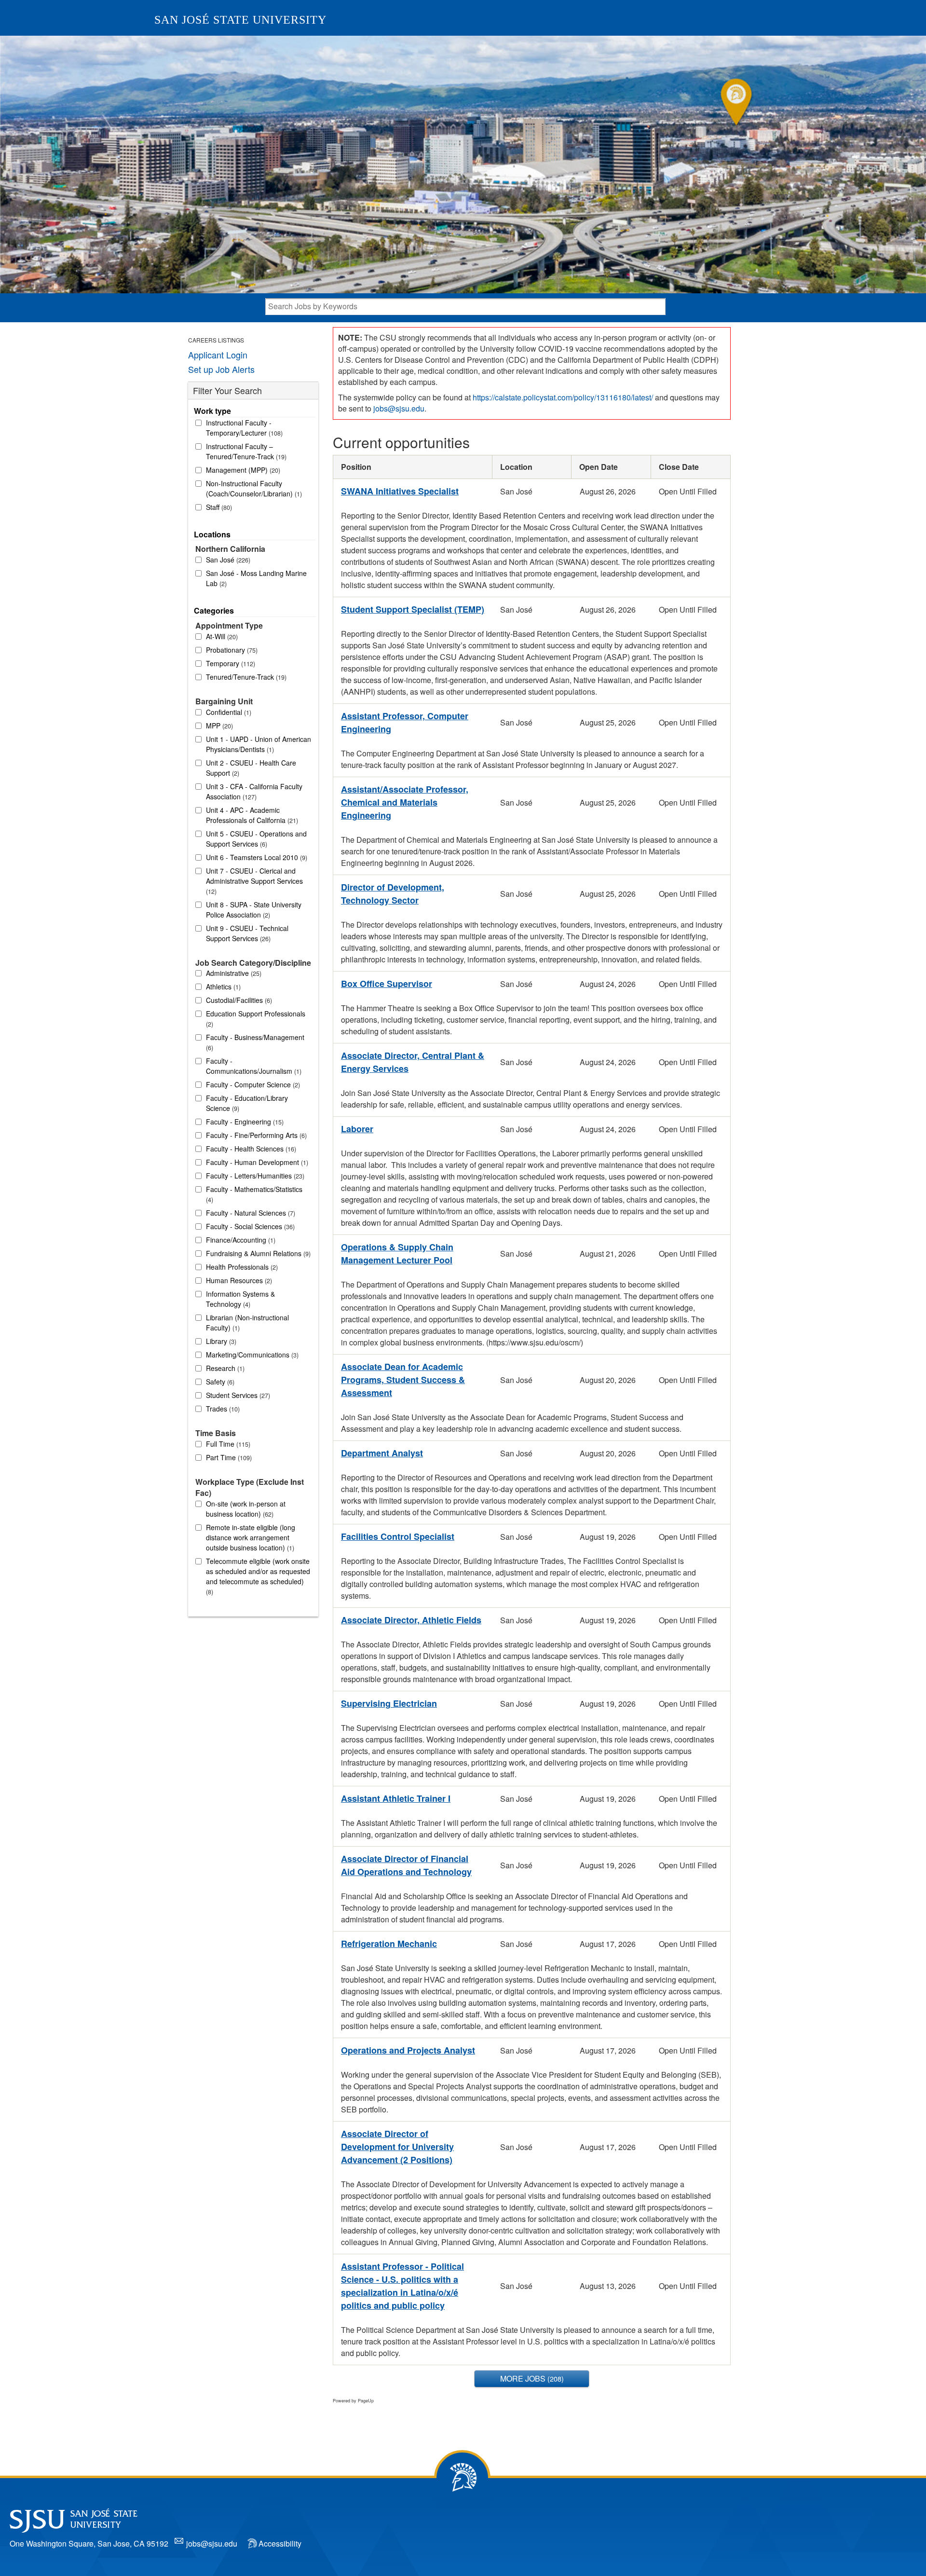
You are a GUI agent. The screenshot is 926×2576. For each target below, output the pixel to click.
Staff (218, 507)
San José (227, 560)
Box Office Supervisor (387, 984)
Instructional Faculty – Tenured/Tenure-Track (245, 451)
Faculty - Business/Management (255, 1042)
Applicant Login (218, 355)
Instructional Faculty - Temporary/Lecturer (243, 428)
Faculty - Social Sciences (249, 1226)
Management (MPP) (242, 470)
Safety (219, 1382)
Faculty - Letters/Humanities (254, 1176)
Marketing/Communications (251, 1355)
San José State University (240, 20)
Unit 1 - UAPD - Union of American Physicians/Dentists (259, 744)
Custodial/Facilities (238, 1000)
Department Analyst (382, 1453)
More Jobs (531, 2378)
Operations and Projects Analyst (408, 2050)
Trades (222, 1409)
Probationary (231, 650)
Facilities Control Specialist (398, 1536)
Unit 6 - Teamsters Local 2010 (256, 857)
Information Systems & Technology (240, 1299)
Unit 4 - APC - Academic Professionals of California (251, 815)
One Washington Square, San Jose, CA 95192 (89, 2543)
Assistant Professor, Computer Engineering (405, 722)
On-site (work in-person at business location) (246, 1509)
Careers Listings (216, 340)
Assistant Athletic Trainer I (396, 1798)
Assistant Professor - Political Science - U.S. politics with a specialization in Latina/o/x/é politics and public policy (402, 2286)
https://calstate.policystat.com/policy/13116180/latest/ (563, 397)
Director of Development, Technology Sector (393, 894)
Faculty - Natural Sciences (250, 1213)
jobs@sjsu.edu (399, 408)
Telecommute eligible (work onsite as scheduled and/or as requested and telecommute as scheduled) (258, 1576)
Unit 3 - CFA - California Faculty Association (254, 791)
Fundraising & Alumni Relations (257, 1253)
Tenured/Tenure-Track (245, 677)
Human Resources (238, 1280)
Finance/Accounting (240, 1240)
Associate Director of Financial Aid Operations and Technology (406, 1865)
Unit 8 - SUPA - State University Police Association (254, 910)
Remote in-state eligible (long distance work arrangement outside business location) (251, 1537)
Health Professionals (241, 1267)
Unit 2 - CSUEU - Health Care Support (251, 768)
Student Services (237, 1395)
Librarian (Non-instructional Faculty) (247, 1322)
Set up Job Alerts (221, 369)
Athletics (222, 987)
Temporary (230, 663)
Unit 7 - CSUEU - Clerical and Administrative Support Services (254, 881)
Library (220, 1341)
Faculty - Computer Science (252, 1084)
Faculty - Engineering (244, 1122)
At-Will (221, 636)
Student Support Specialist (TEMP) (413, 609)
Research (224, 1368)
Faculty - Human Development (256, 1162)
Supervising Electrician (389, 1703)
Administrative (233, 973)
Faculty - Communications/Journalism (253, 1066)
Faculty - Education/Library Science (247, 1103)
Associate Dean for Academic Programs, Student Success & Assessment (403, 1380)
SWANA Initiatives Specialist (400, 491)
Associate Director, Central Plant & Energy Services (413, 1062)
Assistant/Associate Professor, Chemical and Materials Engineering (405, 802)
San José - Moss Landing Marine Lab (256, 578)
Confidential (228, 712)
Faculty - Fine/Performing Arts (255, 1135)
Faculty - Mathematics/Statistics (254, 1194)
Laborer (357, 1129)
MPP (218, 726)
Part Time (228, 1457)
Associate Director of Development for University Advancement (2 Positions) (397, 2147)
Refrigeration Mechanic (389, 1944)
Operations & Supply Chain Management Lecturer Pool (397, 1254)
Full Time (227, 1444)
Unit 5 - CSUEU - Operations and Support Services (256, 839)
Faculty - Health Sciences (250, 1149)
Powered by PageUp (353, 2401)
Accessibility (280, 2543)
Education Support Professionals (256, 1019)
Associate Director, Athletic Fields (411, 1620)
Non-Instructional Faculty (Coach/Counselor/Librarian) (253, 488)
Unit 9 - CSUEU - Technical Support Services (247, 933)
